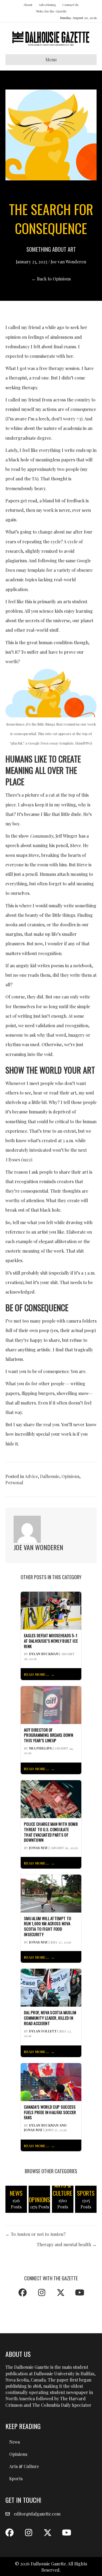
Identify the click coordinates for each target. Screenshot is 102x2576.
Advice (31, 1476)
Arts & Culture (24, 2466)
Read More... (37, 1674)
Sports (16, 2478)
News (15, 2442)
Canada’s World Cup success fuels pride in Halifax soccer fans (50, 2112)
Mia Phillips (41, 1748)
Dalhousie (50, 1476)
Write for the (51, 11)
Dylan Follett (43, 2031)
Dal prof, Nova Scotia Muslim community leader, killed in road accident (50, 2018)
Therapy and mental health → (67, 2244)
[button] (23, 2293)
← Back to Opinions (51, 279)
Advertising (47, 5)
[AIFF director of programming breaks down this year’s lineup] (51, 1704)
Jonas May (38, 1848)
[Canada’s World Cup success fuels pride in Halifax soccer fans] (51, 2081)
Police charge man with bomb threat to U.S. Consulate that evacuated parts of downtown (51, 1832)
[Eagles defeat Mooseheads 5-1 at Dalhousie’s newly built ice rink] (51, 1610)
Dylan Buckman (44, 1654)
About (28, 5)
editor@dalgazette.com (37, 2514)
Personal (14, 1482)
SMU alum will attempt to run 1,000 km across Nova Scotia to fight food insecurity (47, 1927)
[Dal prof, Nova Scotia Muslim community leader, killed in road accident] (51, 1987)
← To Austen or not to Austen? (35, 2234)
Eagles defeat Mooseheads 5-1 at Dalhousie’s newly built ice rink (51, 1641)
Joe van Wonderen (68, 262)
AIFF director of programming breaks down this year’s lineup (49, 1735)
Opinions (70, 1476)
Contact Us (70, 5)
